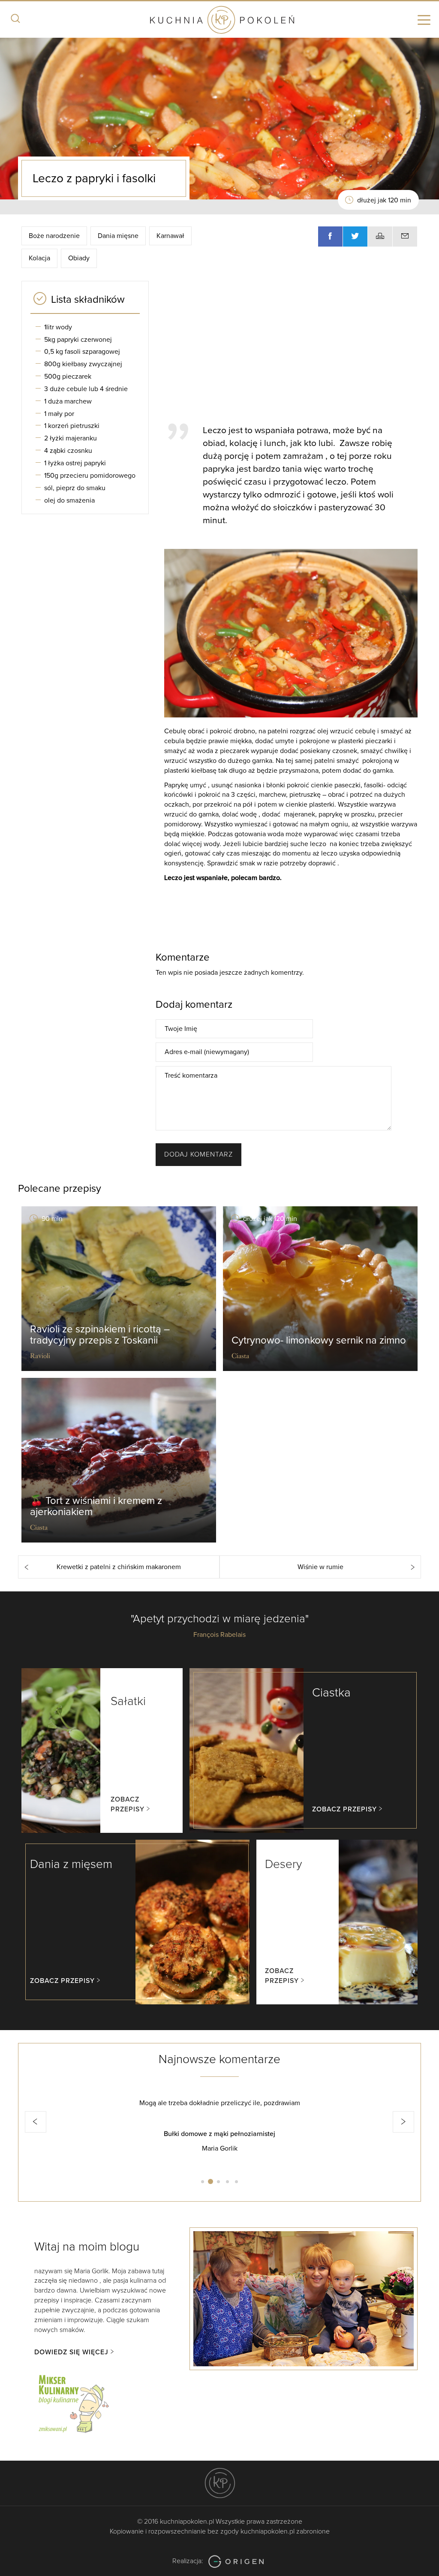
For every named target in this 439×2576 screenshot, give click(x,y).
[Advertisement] (297, 348)
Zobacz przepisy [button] (128, 1804)
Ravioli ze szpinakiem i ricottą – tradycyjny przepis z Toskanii (100, 1335)
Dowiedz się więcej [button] (71, 2352)
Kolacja (39, 258)
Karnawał (170, 236)
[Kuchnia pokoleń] (219, 21)
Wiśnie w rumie (320, 1567)
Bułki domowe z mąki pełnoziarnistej (216, 2134)
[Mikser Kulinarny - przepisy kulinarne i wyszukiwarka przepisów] (73, 2402)
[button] (36, 2122)
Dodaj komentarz (198, 1154)
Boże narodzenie (54, 236)
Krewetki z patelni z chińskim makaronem (119, 1567)
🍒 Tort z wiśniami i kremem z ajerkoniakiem (96, 1506)
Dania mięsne (118, 236)
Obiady (79, 258)
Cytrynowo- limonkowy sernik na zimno (319, 1340)
